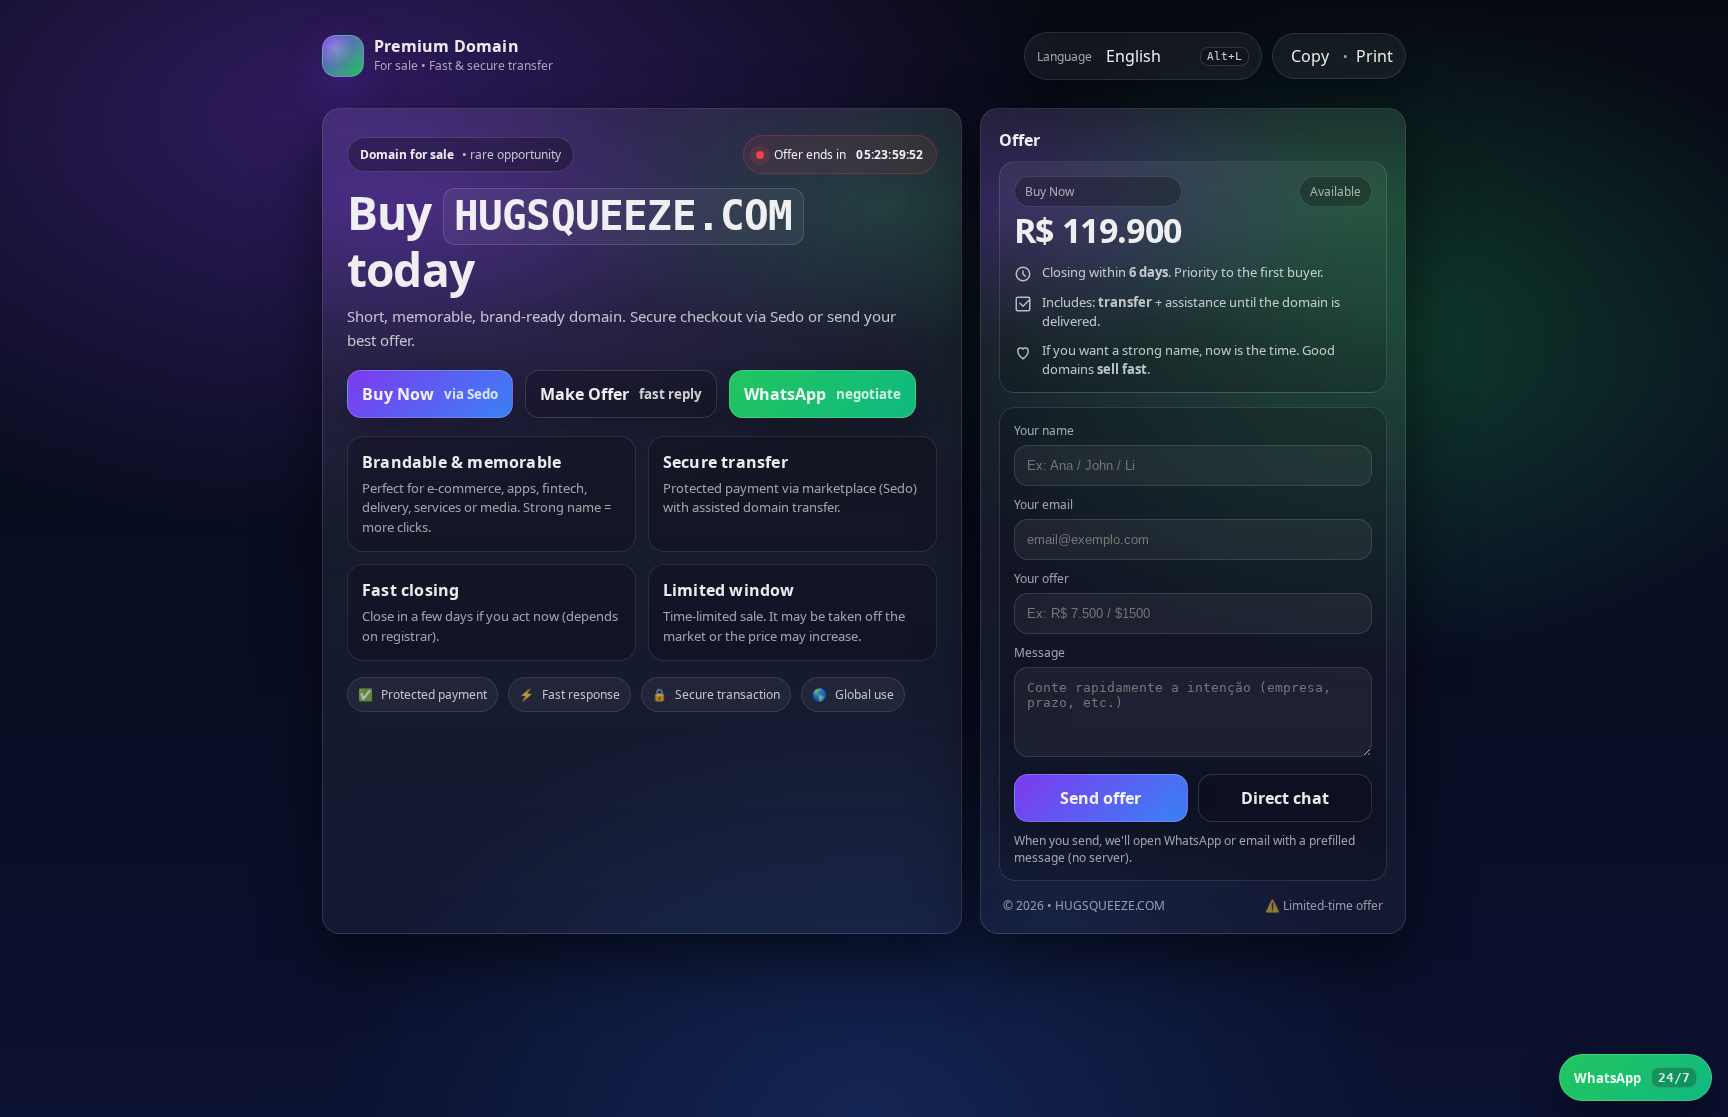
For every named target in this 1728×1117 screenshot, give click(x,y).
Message (1039, 652)
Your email (1043, 504)
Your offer (1041, 578)
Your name (1044, 430)
